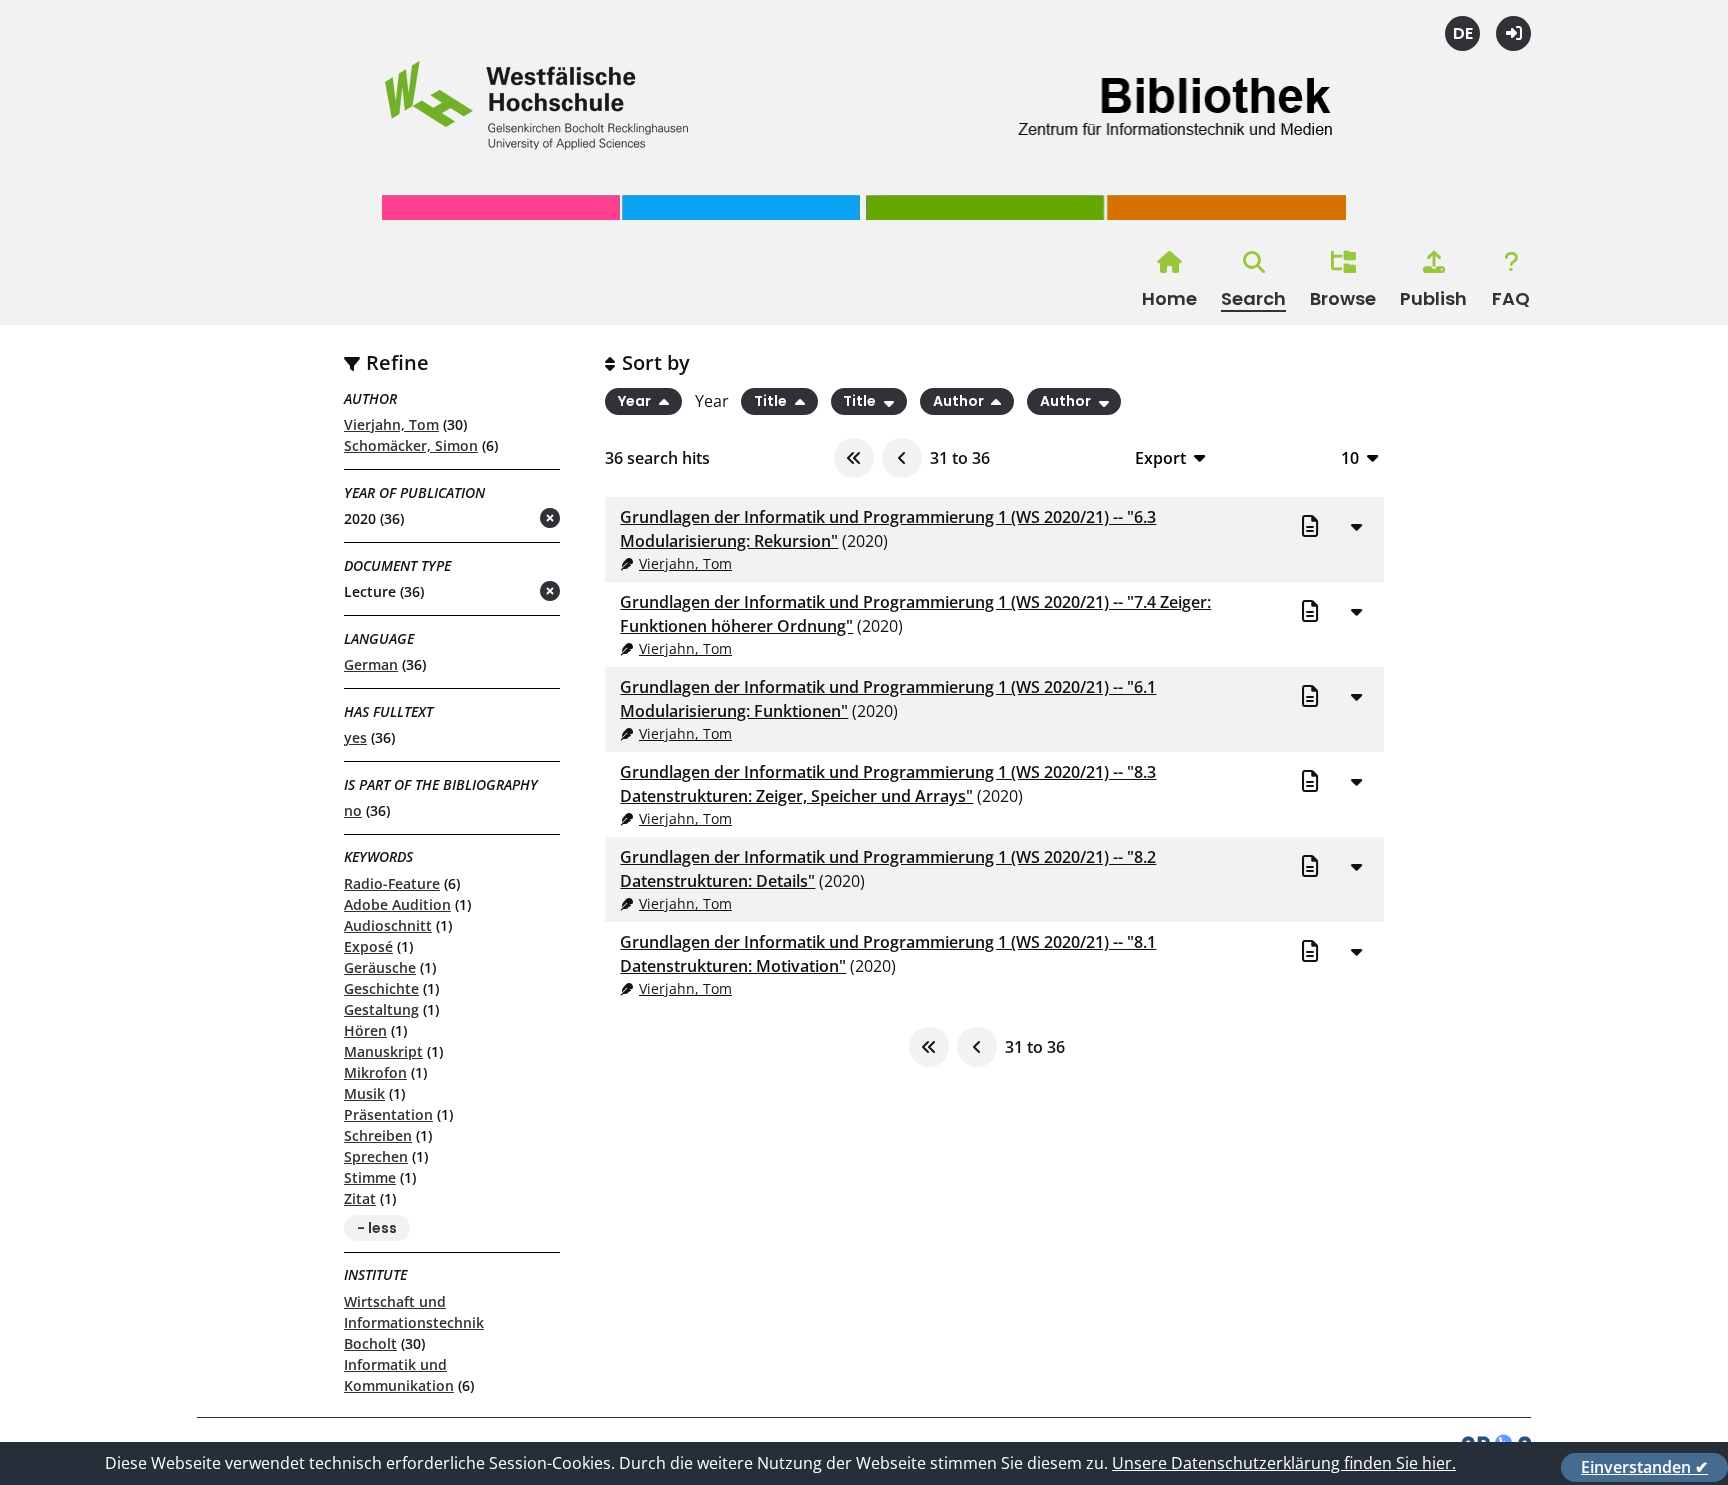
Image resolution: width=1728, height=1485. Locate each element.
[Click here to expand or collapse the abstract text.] (1357, 526)
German (371, 664)
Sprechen (376, 1156)
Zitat (360, 1198)
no (353, 810)
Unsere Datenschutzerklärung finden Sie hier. (1284, 1463)
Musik (364, 1093)
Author (960, 402)
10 (1350, 457)
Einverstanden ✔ (1644, 1467)
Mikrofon (375, 1072)
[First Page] (854, 458)
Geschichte (381, 988)
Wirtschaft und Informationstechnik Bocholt (414, 1322)
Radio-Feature (392, 883)
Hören (365, 1030)
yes (355, 737)
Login (1513, 33)
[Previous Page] (902, 458)
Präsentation (388, 1114)
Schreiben (378, 1135)
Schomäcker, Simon (411, 445)
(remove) (510, 519)
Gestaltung (381, 1009)
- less (377, 1228)
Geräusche (380, 967)
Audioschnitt (388, 925)
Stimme (370, 1177)
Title (772, 402)
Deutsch (1462, 33)
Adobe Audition (397, 904)
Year (636, 402)
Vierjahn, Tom (391, 424)
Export (1160, 457)
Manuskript (383, 1051)
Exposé (368, 946)
